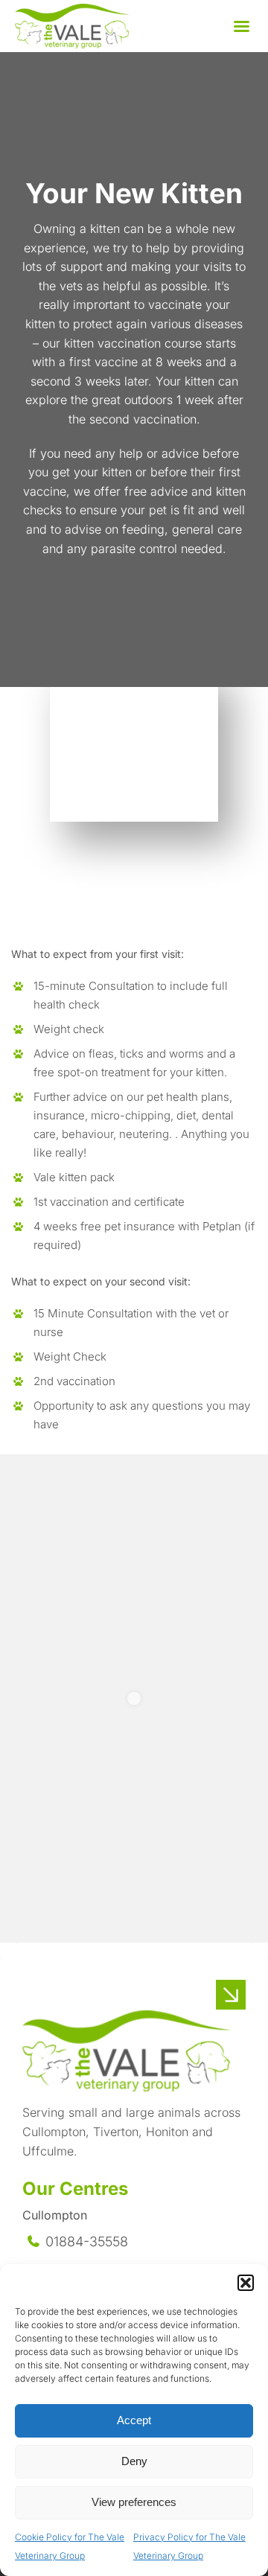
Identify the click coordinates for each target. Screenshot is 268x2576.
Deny (134, 2461)
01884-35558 (87, 2241)
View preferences (134, 2502)
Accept (134, 2420)
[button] (246, 2283)
